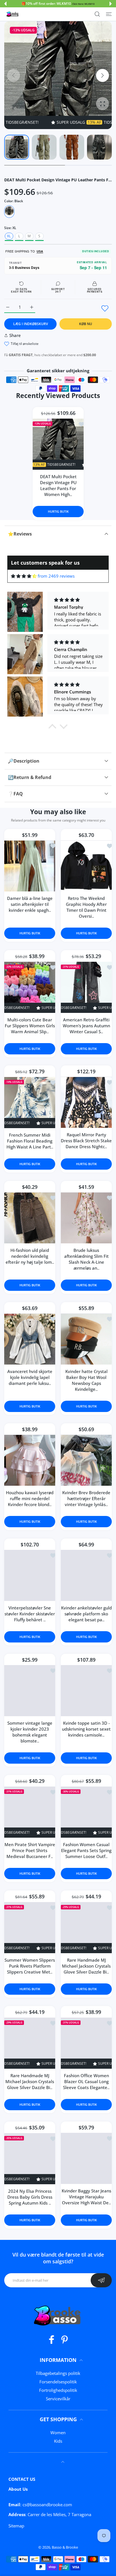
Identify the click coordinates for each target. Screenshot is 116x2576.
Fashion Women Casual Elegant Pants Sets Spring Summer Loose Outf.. (86, 1850)
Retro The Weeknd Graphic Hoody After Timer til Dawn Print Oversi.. (86, 907)
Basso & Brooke (65, 2547)
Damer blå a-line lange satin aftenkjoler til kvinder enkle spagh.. (30, 904)
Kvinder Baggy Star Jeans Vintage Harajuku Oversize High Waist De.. (86, 2197)
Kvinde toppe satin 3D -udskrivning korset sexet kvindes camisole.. (86, 1729)
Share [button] (15, 335)
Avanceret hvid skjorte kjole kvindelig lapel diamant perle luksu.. (30, 1377)
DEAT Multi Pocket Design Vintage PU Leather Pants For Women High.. (58, 485)
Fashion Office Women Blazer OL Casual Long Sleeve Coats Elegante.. (86, 2081)
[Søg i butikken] (97, 14)
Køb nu (86, 324)
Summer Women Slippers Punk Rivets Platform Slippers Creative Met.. (30, 1966)
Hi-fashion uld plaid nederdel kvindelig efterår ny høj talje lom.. (30, 1256)
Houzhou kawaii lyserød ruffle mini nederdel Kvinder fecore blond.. (30, 1498)
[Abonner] (101, 2280)
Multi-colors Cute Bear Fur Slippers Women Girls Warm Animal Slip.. (30, 1025)
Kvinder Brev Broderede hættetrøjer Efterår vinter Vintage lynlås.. (86, 1498)
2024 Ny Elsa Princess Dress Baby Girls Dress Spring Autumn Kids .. (30, 2197)
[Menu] (109, 14)
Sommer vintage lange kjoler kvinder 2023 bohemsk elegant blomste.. (30, 1732)
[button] (5, 4)
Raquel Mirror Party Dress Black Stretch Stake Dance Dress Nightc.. (86, 1141)
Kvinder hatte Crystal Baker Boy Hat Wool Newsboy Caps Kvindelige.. (86, 1380)
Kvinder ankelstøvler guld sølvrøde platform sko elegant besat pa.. (86, 1614)
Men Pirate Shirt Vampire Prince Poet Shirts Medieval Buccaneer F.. (30, 1850)
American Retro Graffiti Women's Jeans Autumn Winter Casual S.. (86, 1025)
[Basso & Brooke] (13, 14)
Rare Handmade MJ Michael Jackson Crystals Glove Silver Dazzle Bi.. (86, 1966)
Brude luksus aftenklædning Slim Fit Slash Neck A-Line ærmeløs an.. (86, 1259)
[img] (24, 576)
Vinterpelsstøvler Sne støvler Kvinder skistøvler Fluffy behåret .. (30, 1614)
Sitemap (16, 2526)
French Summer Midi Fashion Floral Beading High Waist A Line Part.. (30, 1141)
